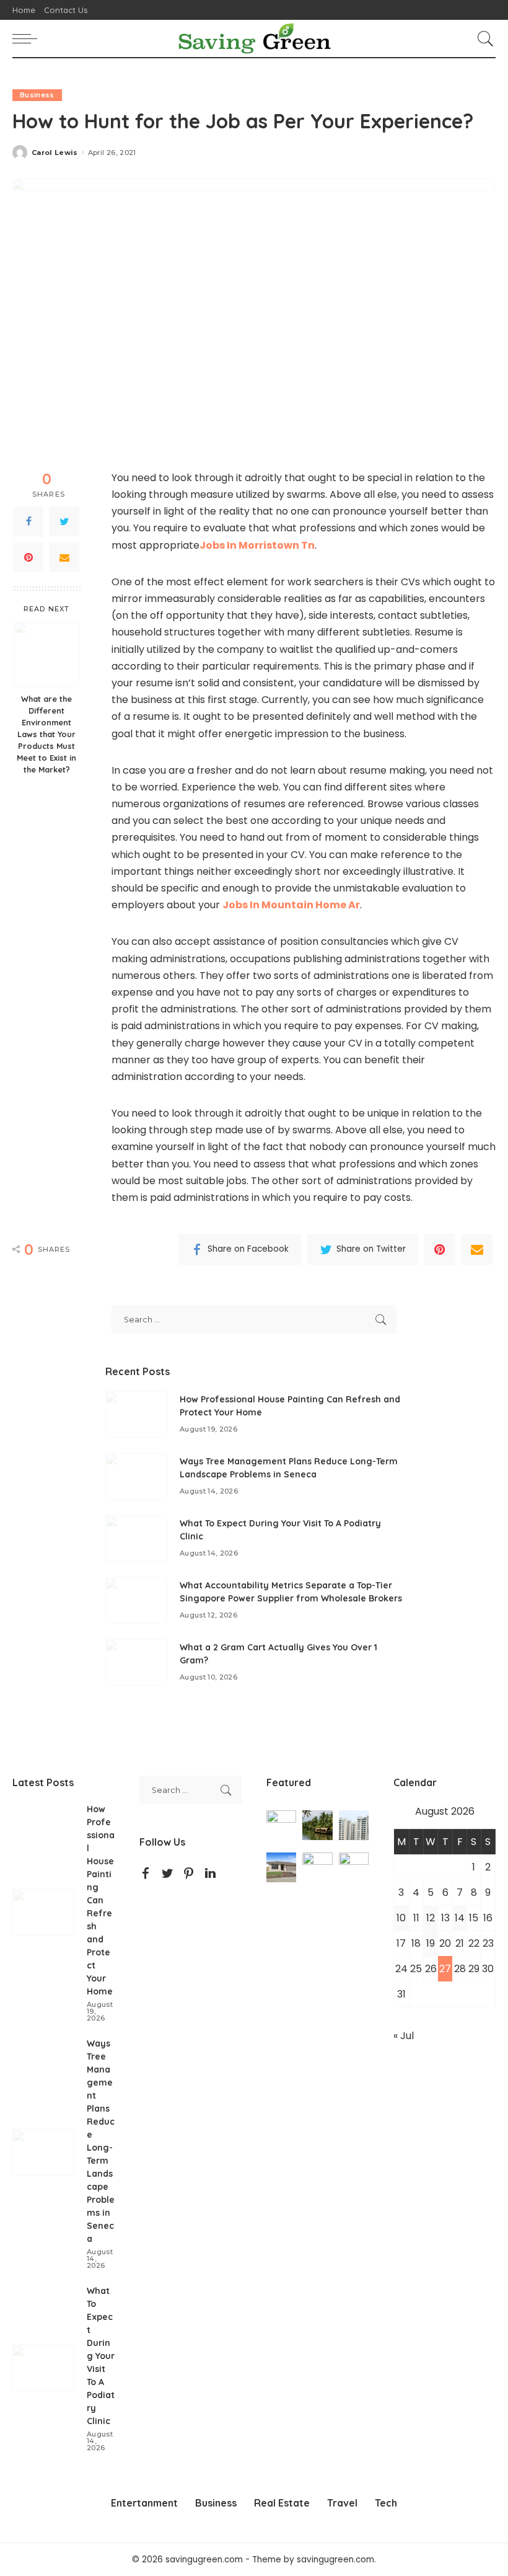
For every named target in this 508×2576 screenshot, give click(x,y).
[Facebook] (28, 521)
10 (401, 1918)
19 (431, 1943)
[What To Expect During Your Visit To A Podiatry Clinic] (136, 1538)
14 (460, 1918)
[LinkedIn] (210, 1874)
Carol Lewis (55, 153)
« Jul (404, 2036)
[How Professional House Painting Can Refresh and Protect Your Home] (136, 1414)
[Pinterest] (28, 557)
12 (431, 1918)
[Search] (483, 38)
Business (37, 95)
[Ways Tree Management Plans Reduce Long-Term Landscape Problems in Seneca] (136, 1476)
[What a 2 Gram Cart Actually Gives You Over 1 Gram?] (136, 1662)
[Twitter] (64, 521)
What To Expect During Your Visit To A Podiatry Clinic (101, 2356)
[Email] (64, 557)
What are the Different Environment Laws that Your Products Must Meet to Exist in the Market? (46, 734)
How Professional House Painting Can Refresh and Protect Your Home (101, 1900)
